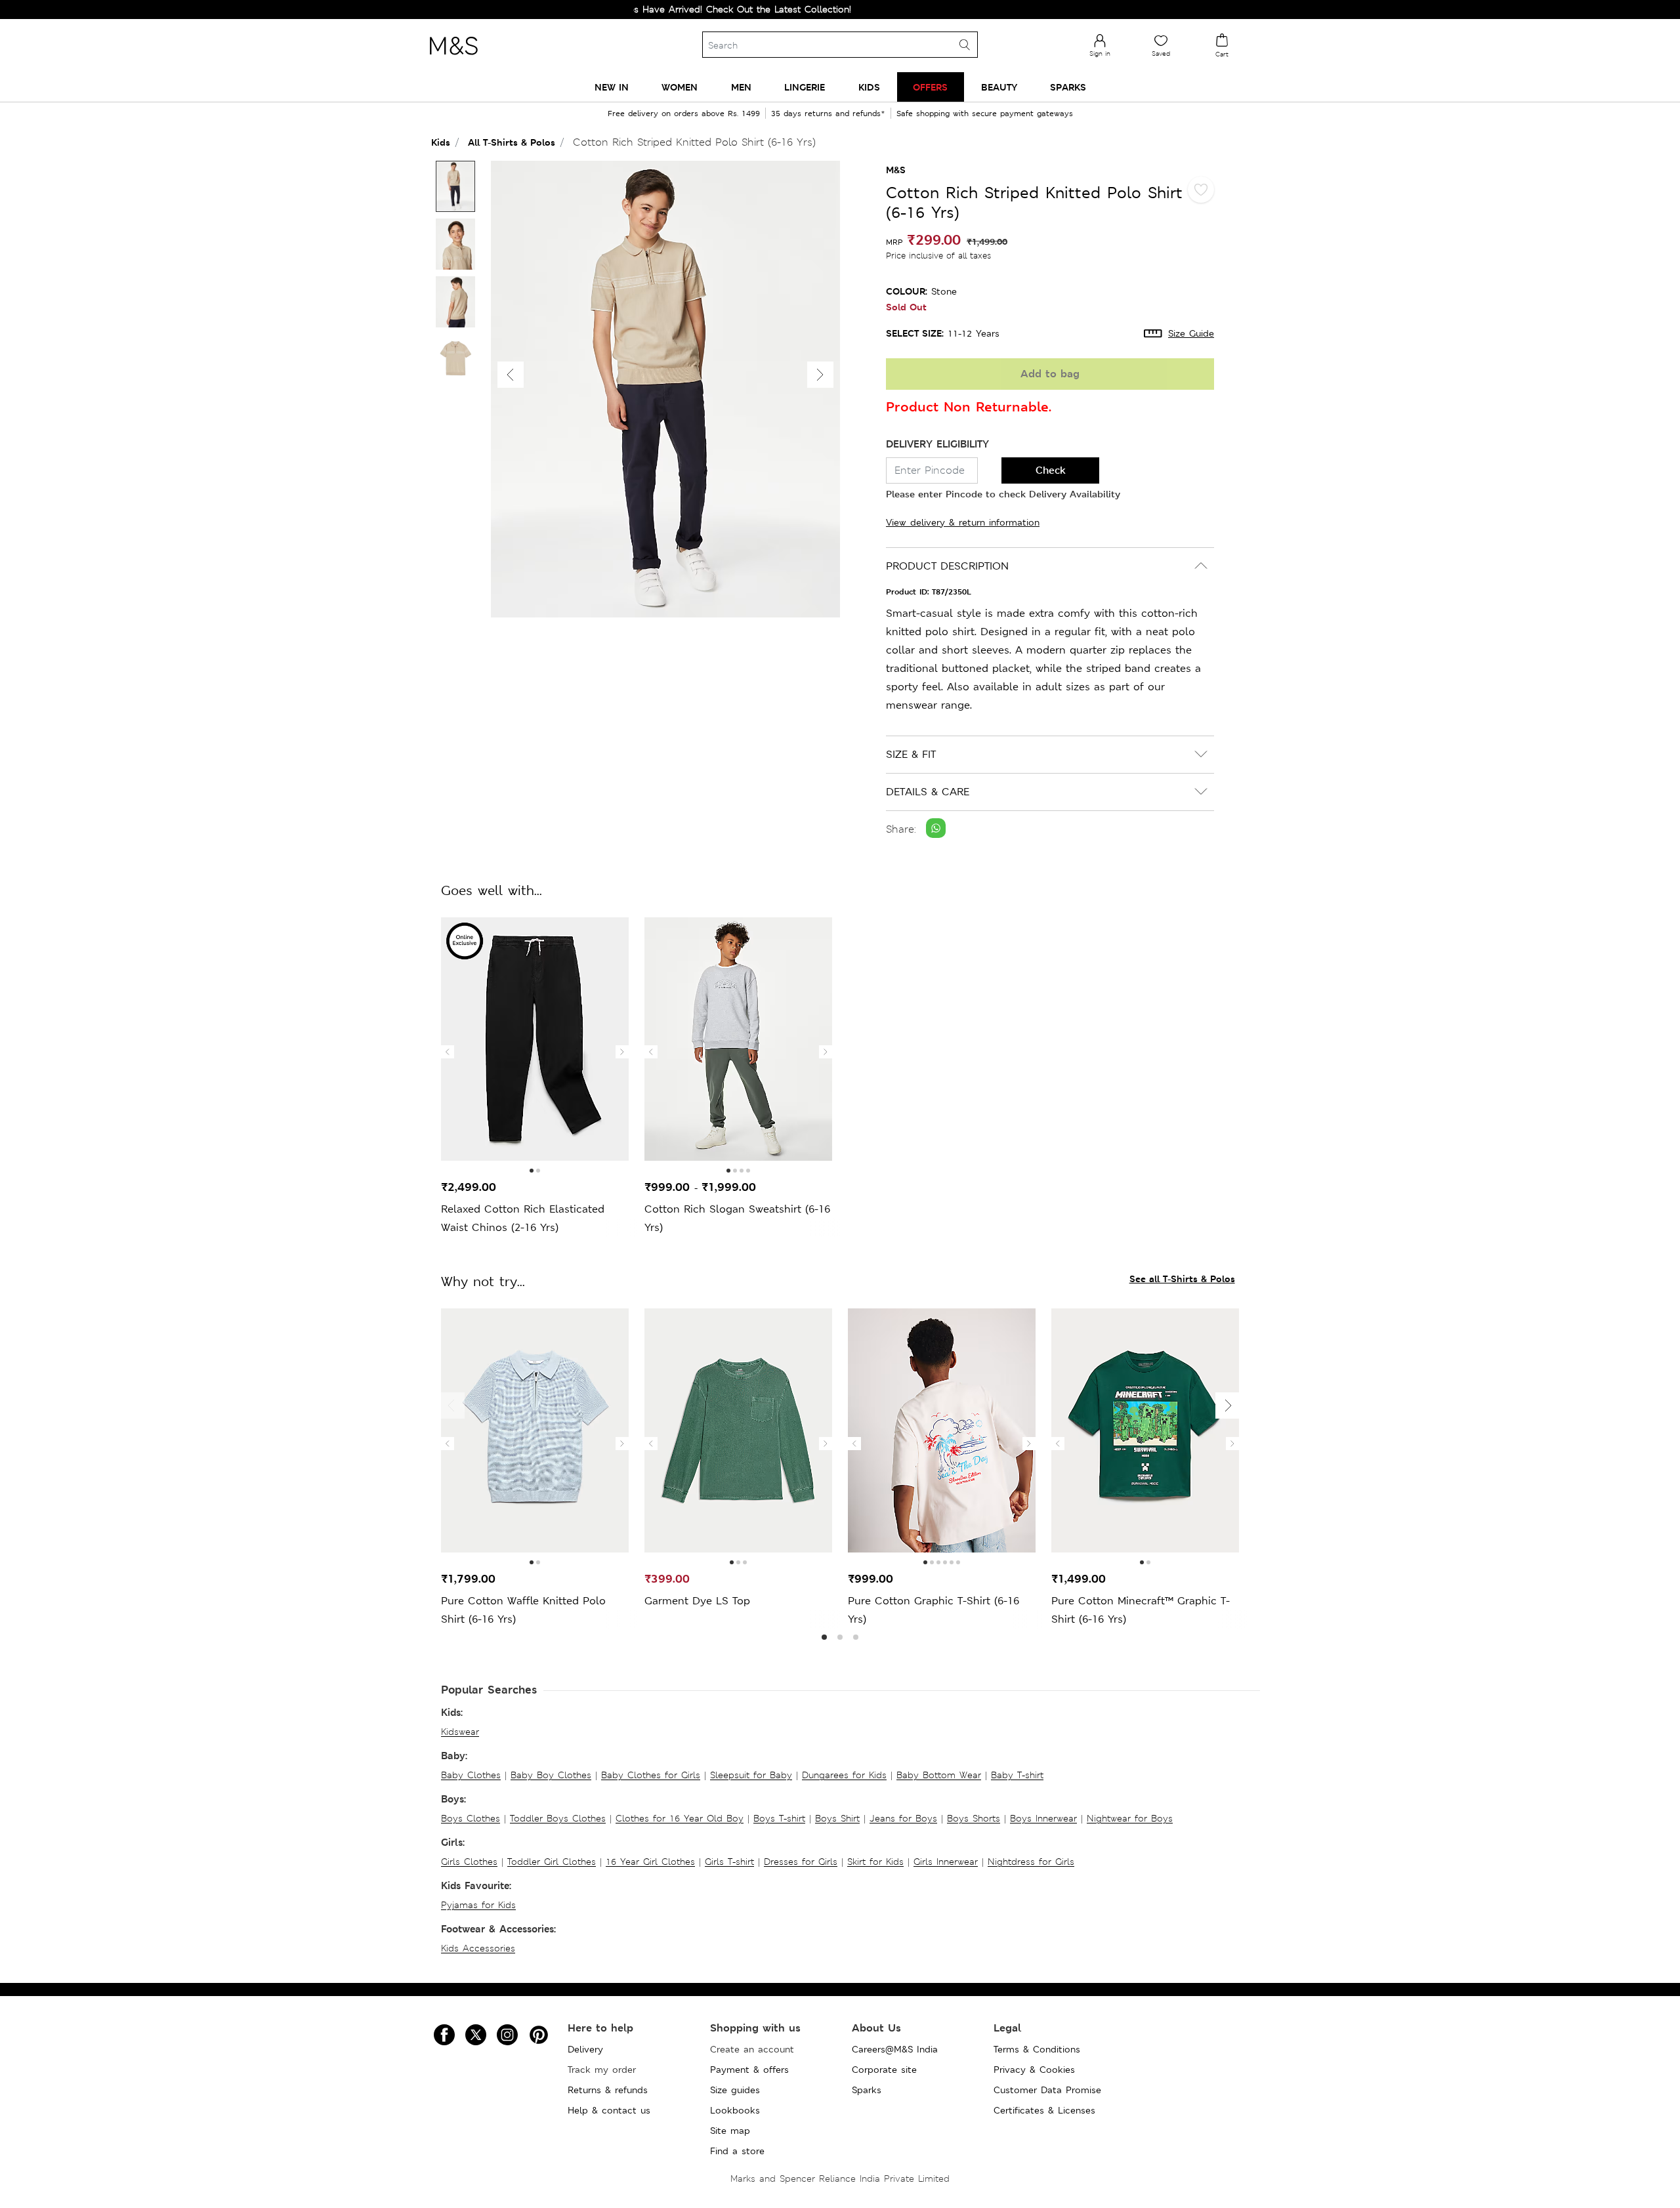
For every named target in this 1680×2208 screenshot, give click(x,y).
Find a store (737, 2151)
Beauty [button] (999, 87)
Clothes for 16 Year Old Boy (680, 1818)
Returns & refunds (608, 2090)
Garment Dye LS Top (697, 1601)
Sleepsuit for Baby (751, 1775)
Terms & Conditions (1037, 2049)
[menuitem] (612, 87)
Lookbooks (735, 2110)
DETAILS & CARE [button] (928, 792)
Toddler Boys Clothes (558, 1818)
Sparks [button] (1068, 87)
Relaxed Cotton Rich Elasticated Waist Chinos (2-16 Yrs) (523, 1218)
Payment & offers (749, 2070)
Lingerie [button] (805, 87)
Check (1051, 470)
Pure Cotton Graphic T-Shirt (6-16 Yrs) (934, 1610)
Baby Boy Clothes (551, 1775)
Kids (441, 142)
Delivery (585, 2049)
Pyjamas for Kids (478, 1905)
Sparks (867, 2090)
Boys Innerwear (1043, 1818)
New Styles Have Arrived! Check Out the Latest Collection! (664, 9)
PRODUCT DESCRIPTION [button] (947, 566)
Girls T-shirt (729, 1862)
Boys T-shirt (779, 1818)
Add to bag (1050, 374)
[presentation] (448, 1052)
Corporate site (884, 2070)
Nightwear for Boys (1130, 1818)
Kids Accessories (478, 1948)
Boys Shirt (837, 1818)
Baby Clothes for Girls (651, 1775)
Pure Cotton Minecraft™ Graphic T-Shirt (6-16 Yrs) (1141, 1610)
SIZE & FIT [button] (911, 754)
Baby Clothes (471, 1775)
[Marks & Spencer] (453, 58)
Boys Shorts (974, 1818)
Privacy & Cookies (1034, 2070)
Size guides (735, 2090)
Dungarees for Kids (844, 1775)
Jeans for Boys (903, 1818)
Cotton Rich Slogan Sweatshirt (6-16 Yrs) (737, 1218)
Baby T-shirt (1017, 1775)
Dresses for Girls (801, 1862)
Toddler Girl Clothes (552, 1862)
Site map (730, 2131)
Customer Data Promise (1047, 2090)
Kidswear (460, 1732)
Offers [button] (930, 87)
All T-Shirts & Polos (512, 142)
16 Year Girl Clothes (650, 1862)
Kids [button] (869, 87)
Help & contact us (609, 2110)
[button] (820, 375)
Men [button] (741, 87)
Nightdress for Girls (1031, 1862)
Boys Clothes (471, 1818)
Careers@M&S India (895, 2049)
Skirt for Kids (875, 1862)
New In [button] (612, 87)
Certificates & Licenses (1044, 2110)
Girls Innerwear (946, 1862)
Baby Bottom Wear (939, 1775)
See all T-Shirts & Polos (1182, 1279)
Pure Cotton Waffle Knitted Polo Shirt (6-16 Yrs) (523, 1610)
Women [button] (680, 87)
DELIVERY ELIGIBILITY (937, 444)
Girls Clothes (469, 1862)
